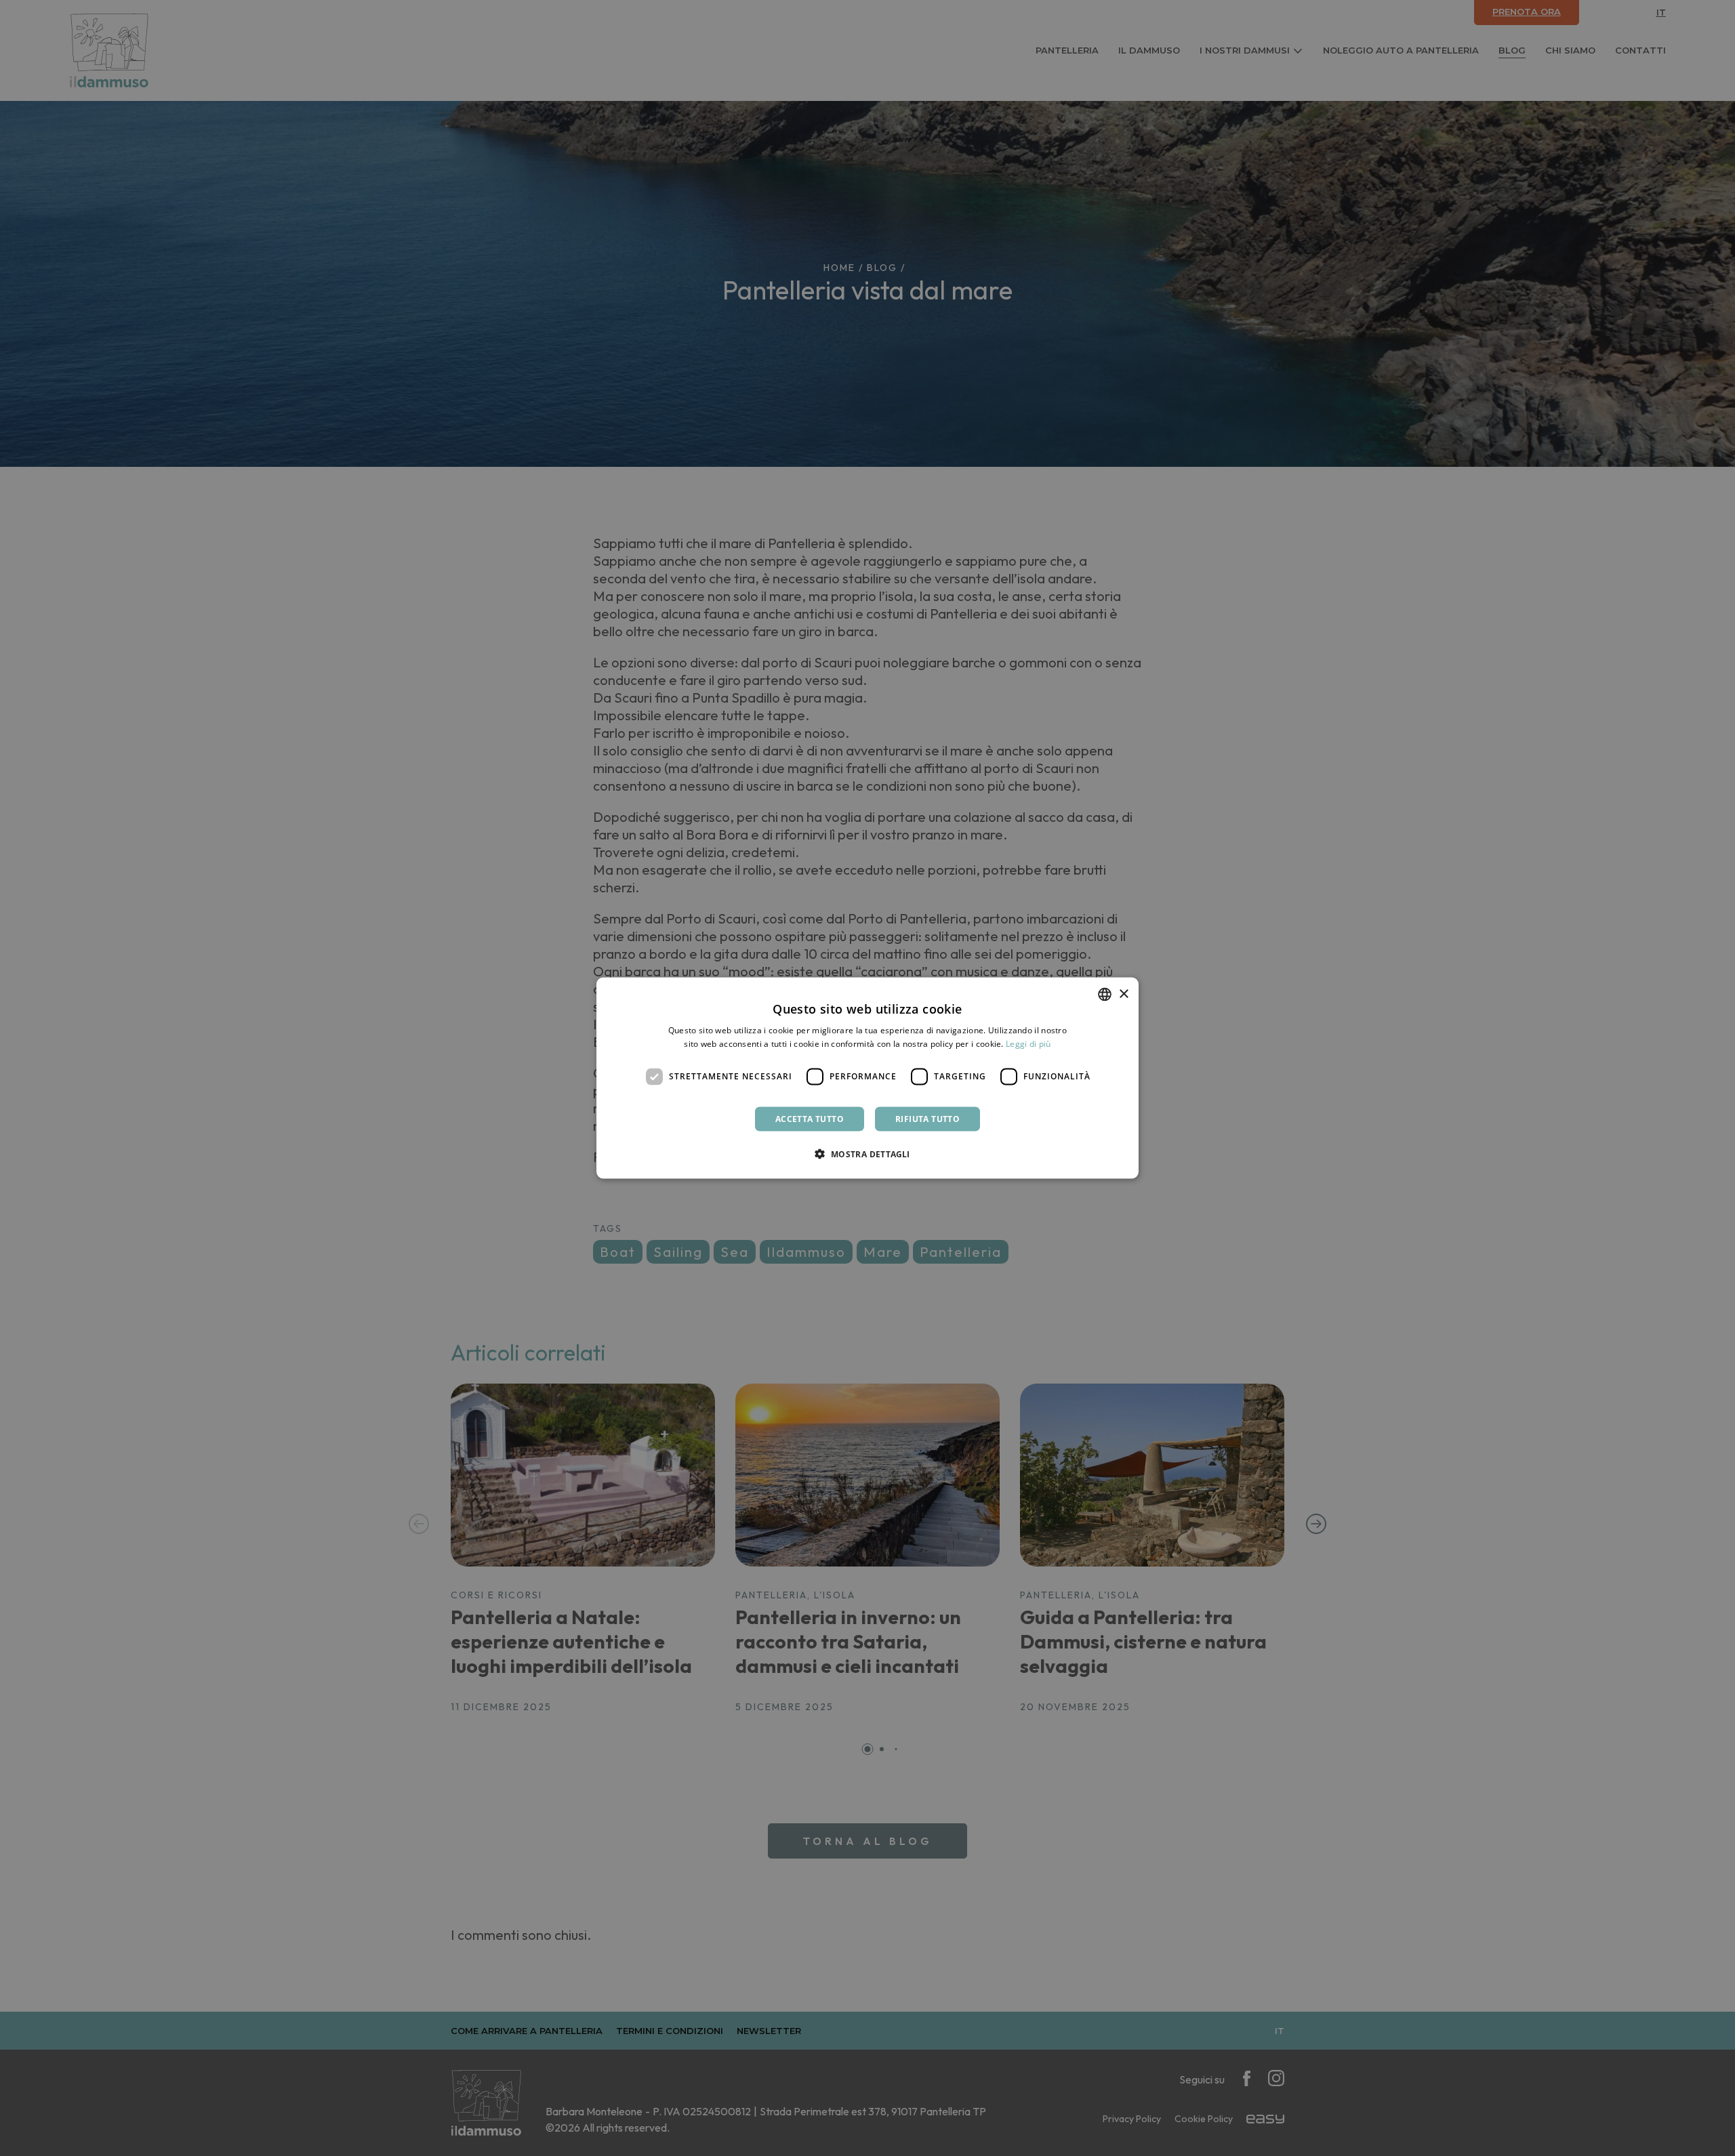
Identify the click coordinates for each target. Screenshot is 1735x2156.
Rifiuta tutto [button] (927, 1118)
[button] (867, 1153)
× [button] (1123, 994)
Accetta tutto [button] (810, 1118)
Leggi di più (1028, 1044)
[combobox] (1105, 995)
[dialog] (867, 1078)
